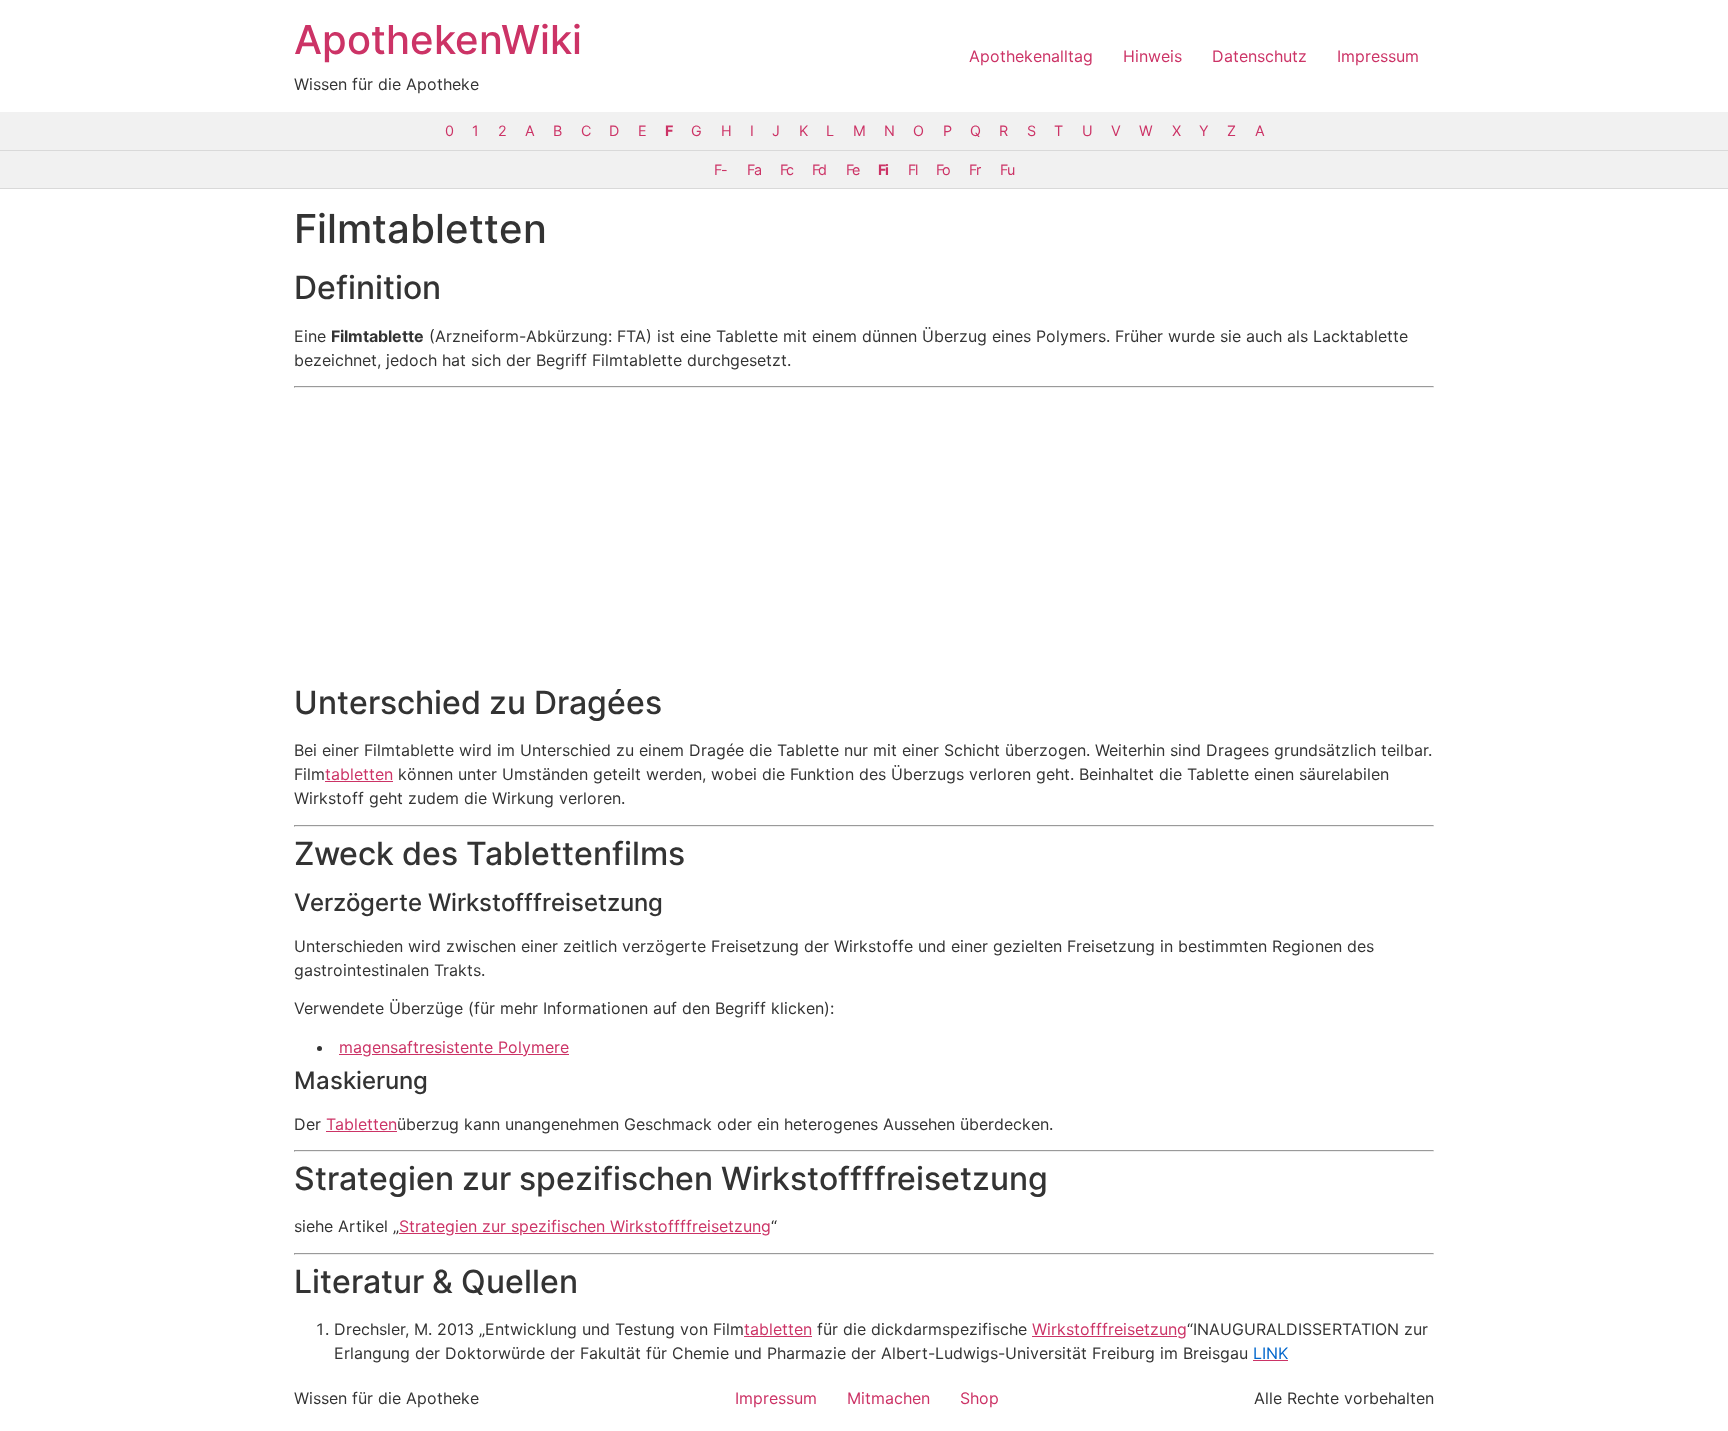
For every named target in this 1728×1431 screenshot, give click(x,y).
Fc (786, 169)
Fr (974, 169)
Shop (979, 1398)
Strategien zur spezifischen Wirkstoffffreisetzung (585, 1226)
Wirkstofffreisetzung (1109, 1329)
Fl (912, 169)
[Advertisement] (864, 536)
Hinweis (1152, 56)
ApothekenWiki (438, 39)
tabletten (359, 774)
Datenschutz (1259, 56)
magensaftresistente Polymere (454, 1047)
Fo (943, 169)
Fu (1007, 169)
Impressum (1378, 56)
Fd (819, 169)
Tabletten (361, 1124)
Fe (852, 169)
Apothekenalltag (1031, 56)
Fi (883, 169)
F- (720, 169)
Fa (754, 169)
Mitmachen (888, 1398)
